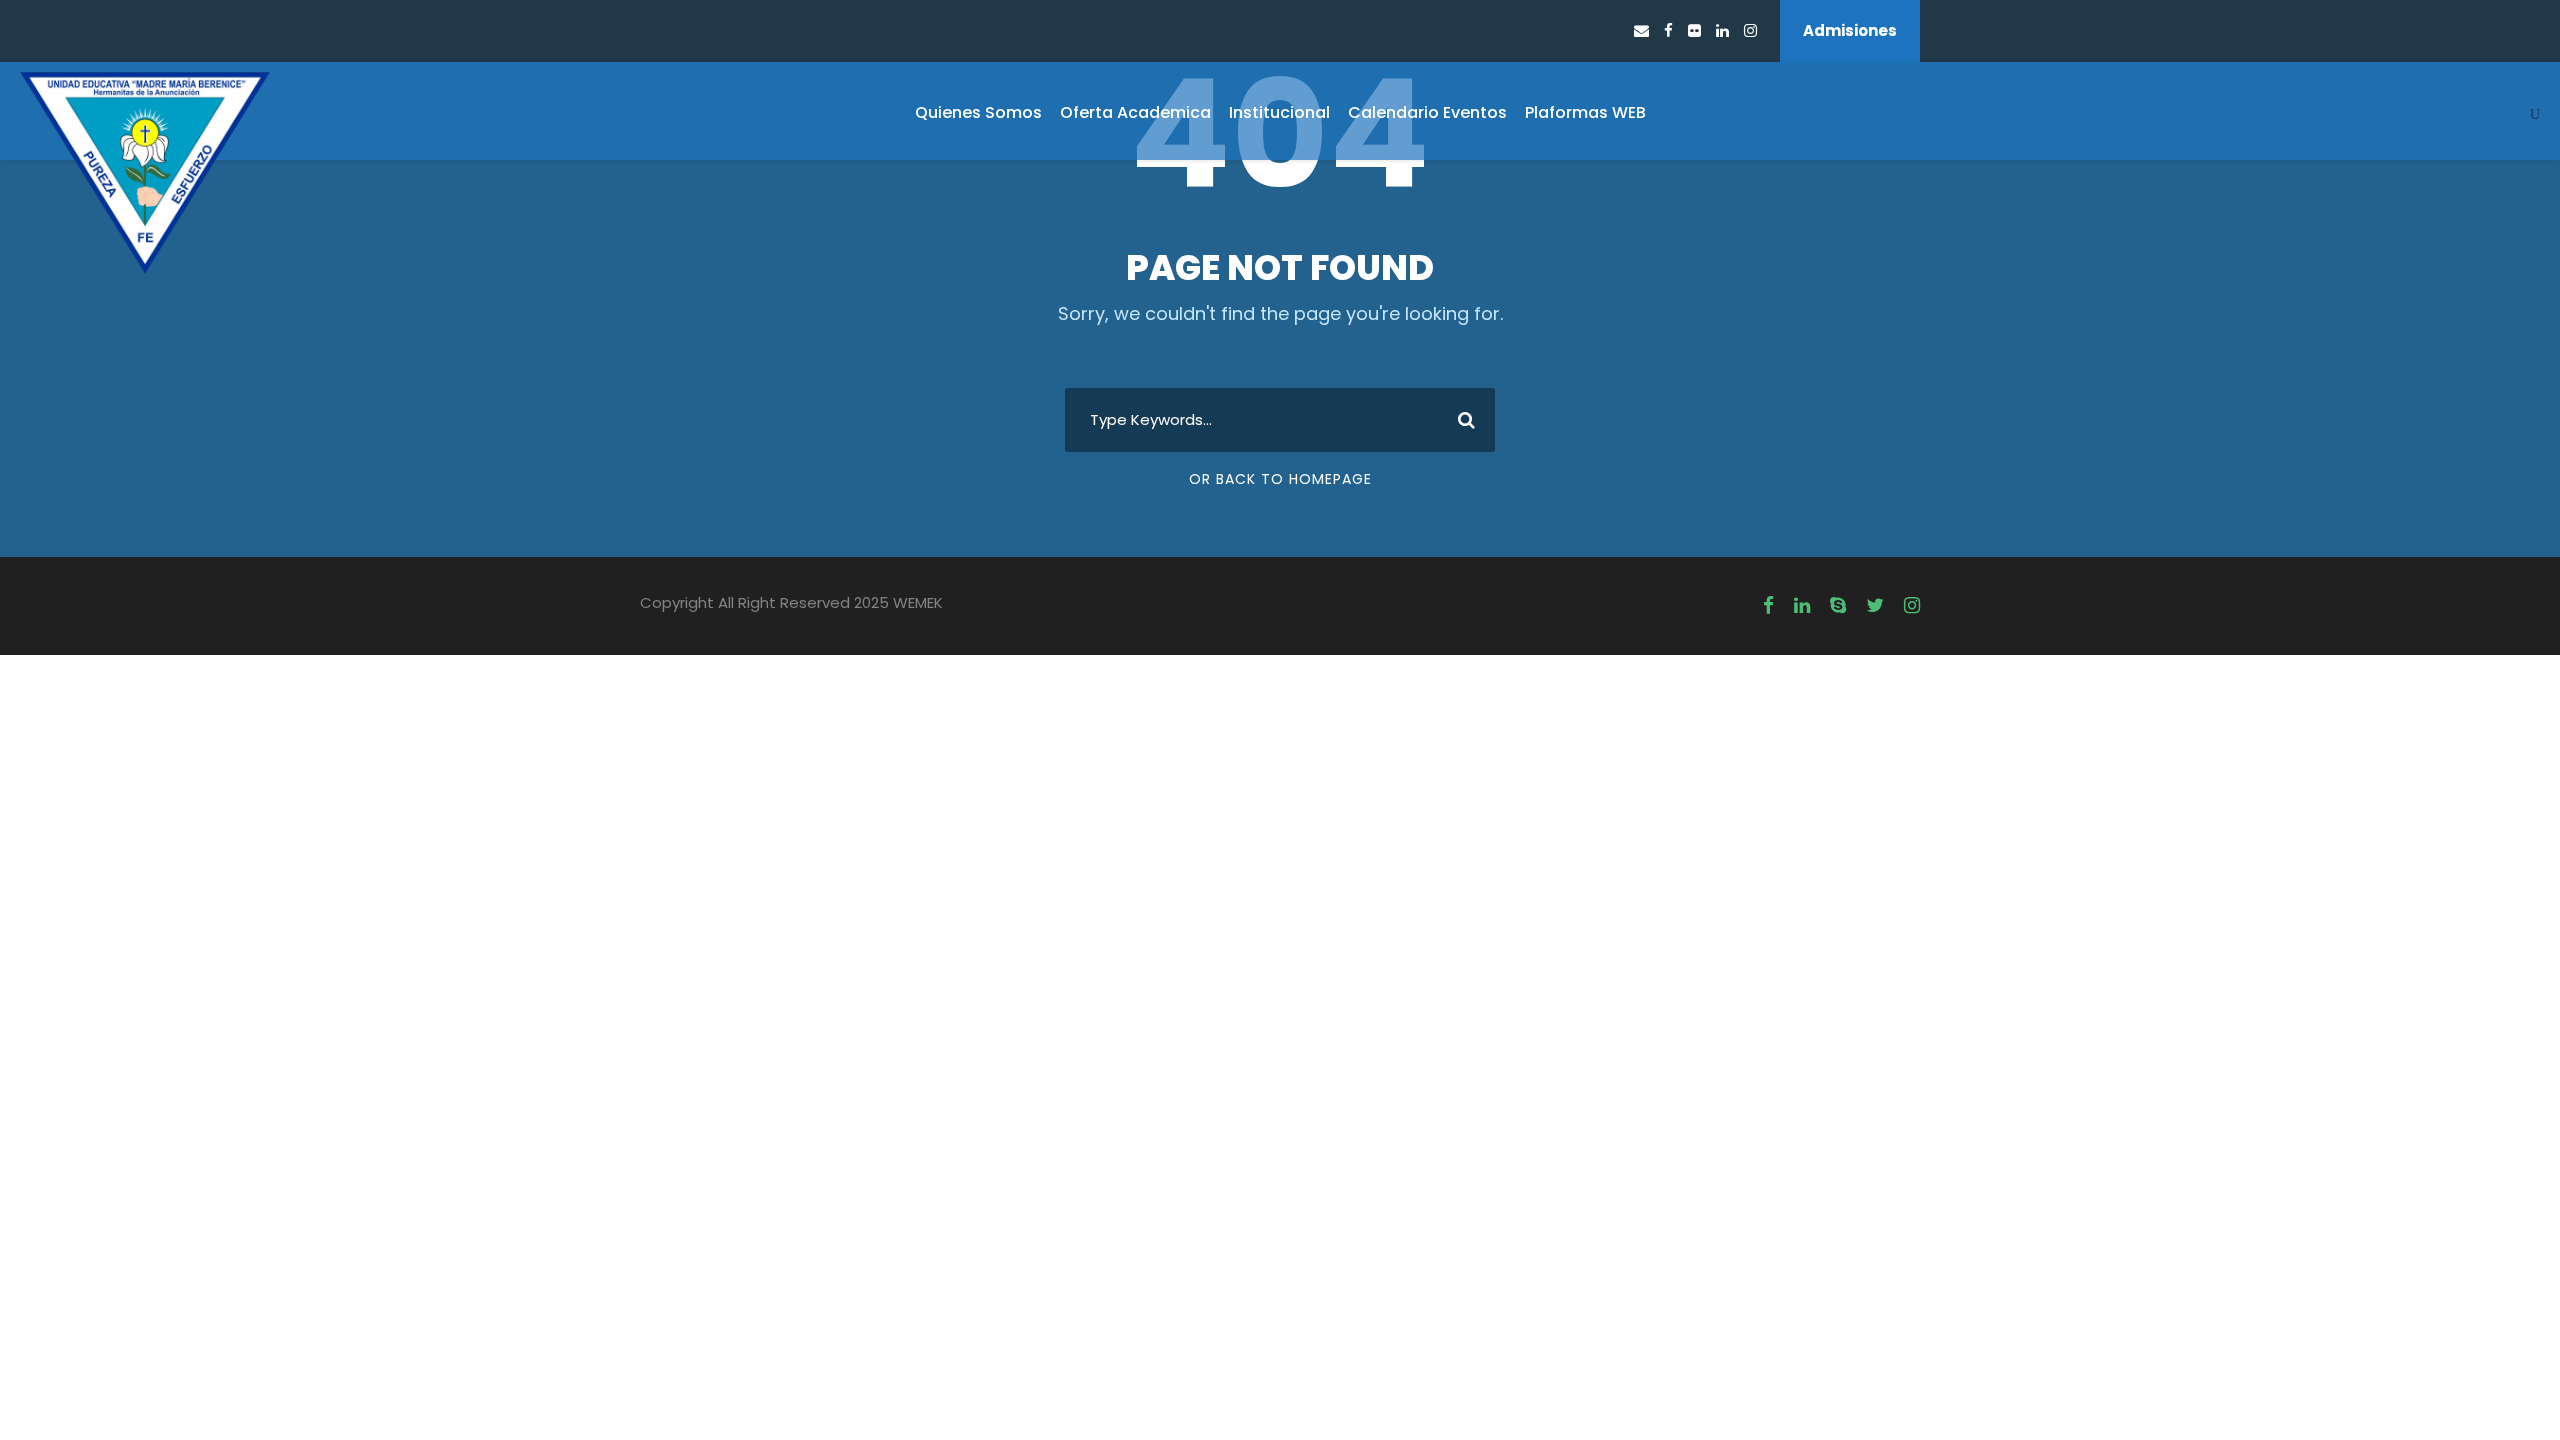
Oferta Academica (1135, 112)
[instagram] (1750, 30)
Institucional (1279, 112)
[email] (1641, 30)
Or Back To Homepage (1280, 479)
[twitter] (1875, 606)
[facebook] (1668, 30)
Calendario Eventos (1427, 112)
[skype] (1838, 606)
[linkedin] (1722, 30)
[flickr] (1694, 30)
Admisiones (1850, 30)
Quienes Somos (978, 112)
